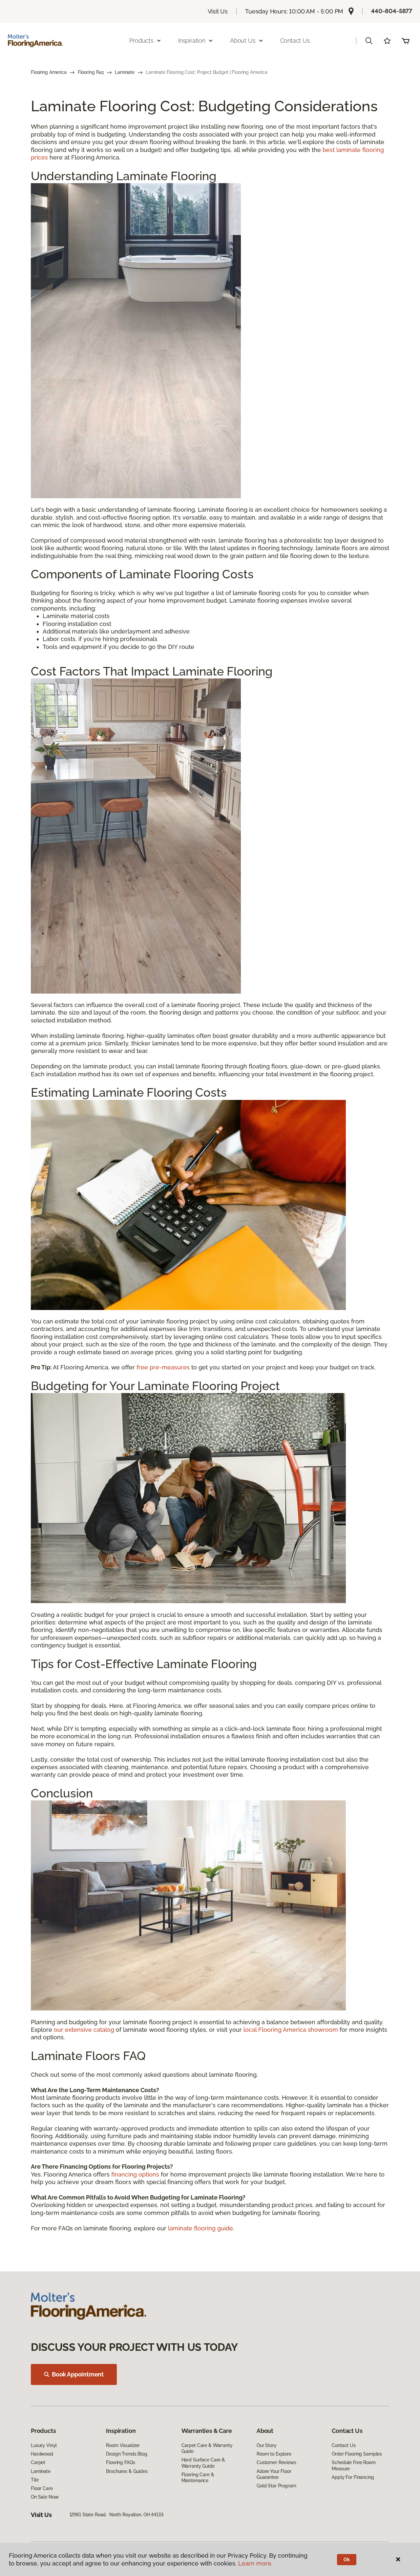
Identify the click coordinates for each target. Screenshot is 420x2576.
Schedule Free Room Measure (354, 2465)
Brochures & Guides (127, 2471)
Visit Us (218, 11)
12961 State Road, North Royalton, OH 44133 (116, 2515)
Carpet (38, 2462)
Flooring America (49, 72)
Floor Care (42, 2488)
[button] (369, 41)
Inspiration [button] (192, 41)
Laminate (125, 72)
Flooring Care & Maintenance (198, 2478)
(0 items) (406, 41)
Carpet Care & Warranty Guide (207, 2448)
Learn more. (255, 2563)
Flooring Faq (91, 72)
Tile (35, 2480)
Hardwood (42, 2454)
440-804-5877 (392, 11)
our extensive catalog (84, 2030)
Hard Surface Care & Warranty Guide (203, 2463)
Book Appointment (78, 2374)
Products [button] (141, 41)
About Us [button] (243, 41)
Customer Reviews (276, 2462)
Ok (347, 2560)
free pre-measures (163, 1367)
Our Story (267, 2445)
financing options (135, 2174)
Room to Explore (274, 2454)
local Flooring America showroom (291, 2030)
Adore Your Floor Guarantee (274, 2474)
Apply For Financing (353, 2477)
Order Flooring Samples (357, 2454)
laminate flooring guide (200, 2228)
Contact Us (295, 41)
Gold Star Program (276, 2486)
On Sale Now (45, 2497)
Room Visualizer (123, 2445)
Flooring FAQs (120, 2462)
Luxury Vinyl (44, 2445)
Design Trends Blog (126, 2454)
